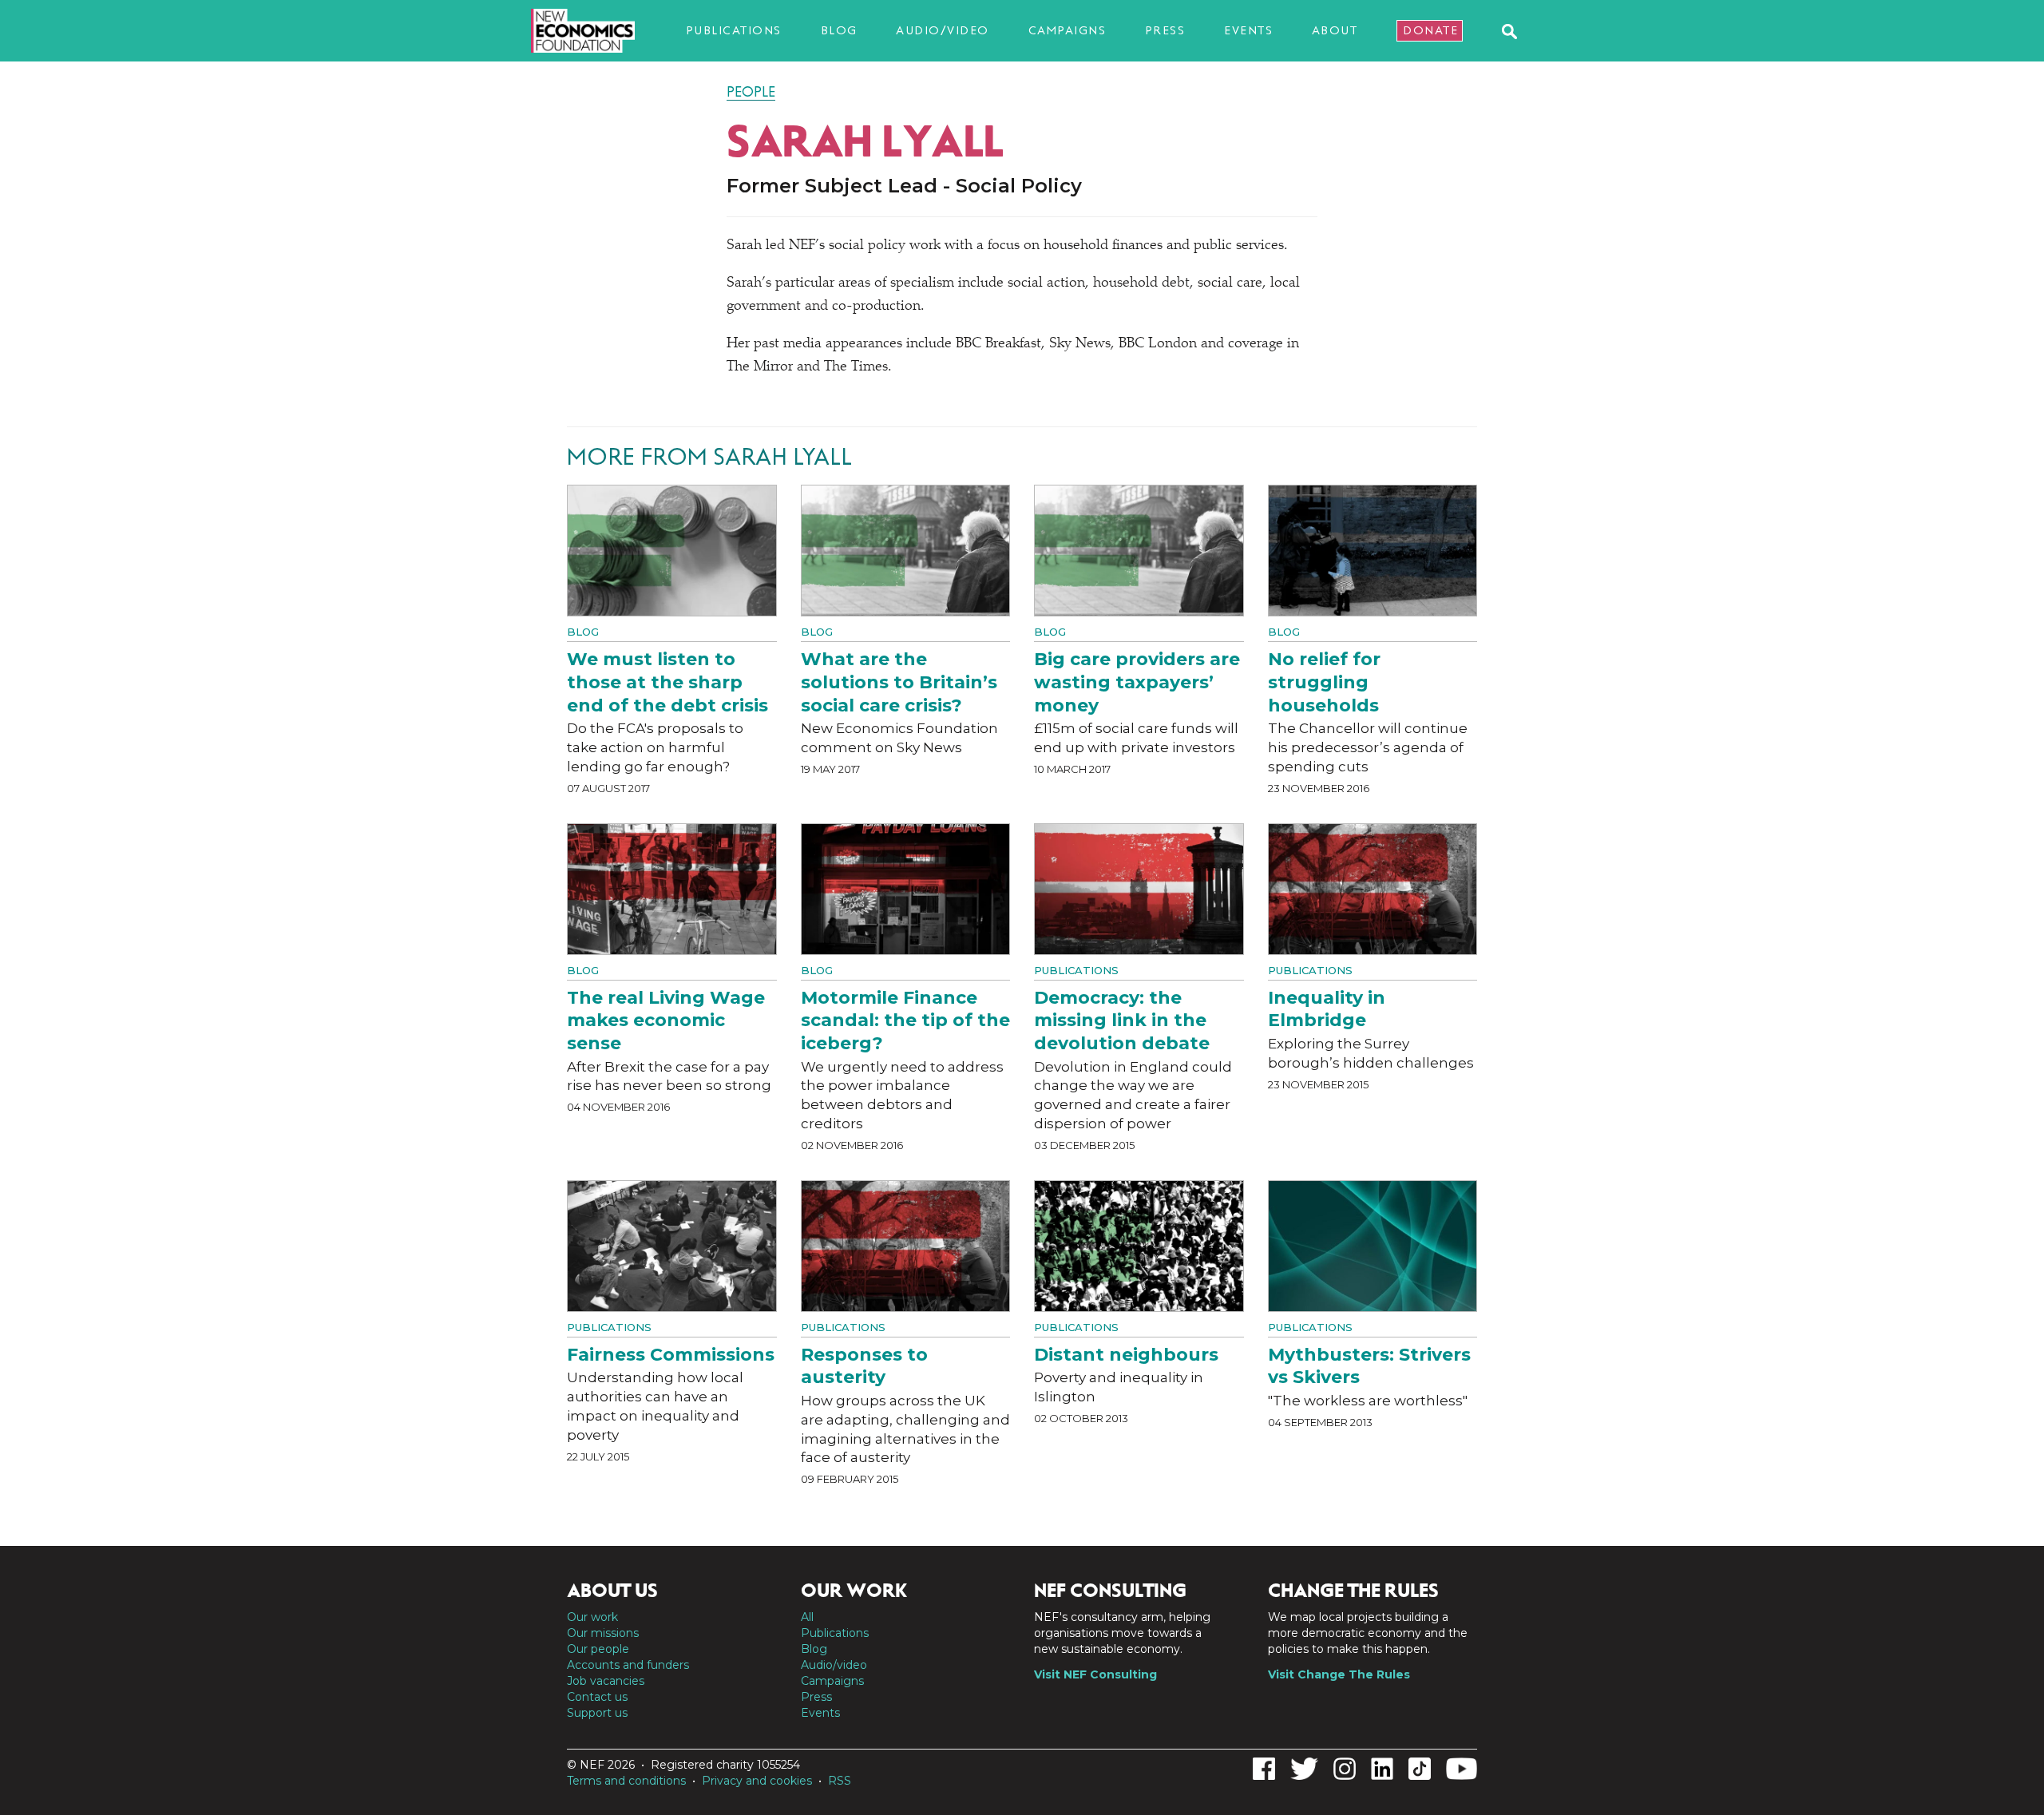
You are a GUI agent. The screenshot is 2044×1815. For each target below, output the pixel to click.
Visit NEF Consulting (1095, 1674)
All (807, 1617)
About (1335, 30)
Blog (839, 30)
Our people (598, 1649)
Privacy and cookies (757, 1781)
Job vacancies (606, 1681)
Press (1165, 30)
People (751, 92)
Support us (597, 1713)
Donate (1430, 30)
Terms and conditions (626, 1781)
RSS (840, 1781)
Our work (592, 1617)
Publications (734, 30)
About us (612, 1591)
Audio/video (943, 30)
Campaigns (1068, 30)
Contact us (597, 1697)
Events (1248, 30)
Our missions (603, 1633)
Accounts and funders (628, 1665)
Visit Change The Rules (1339, 1674)
